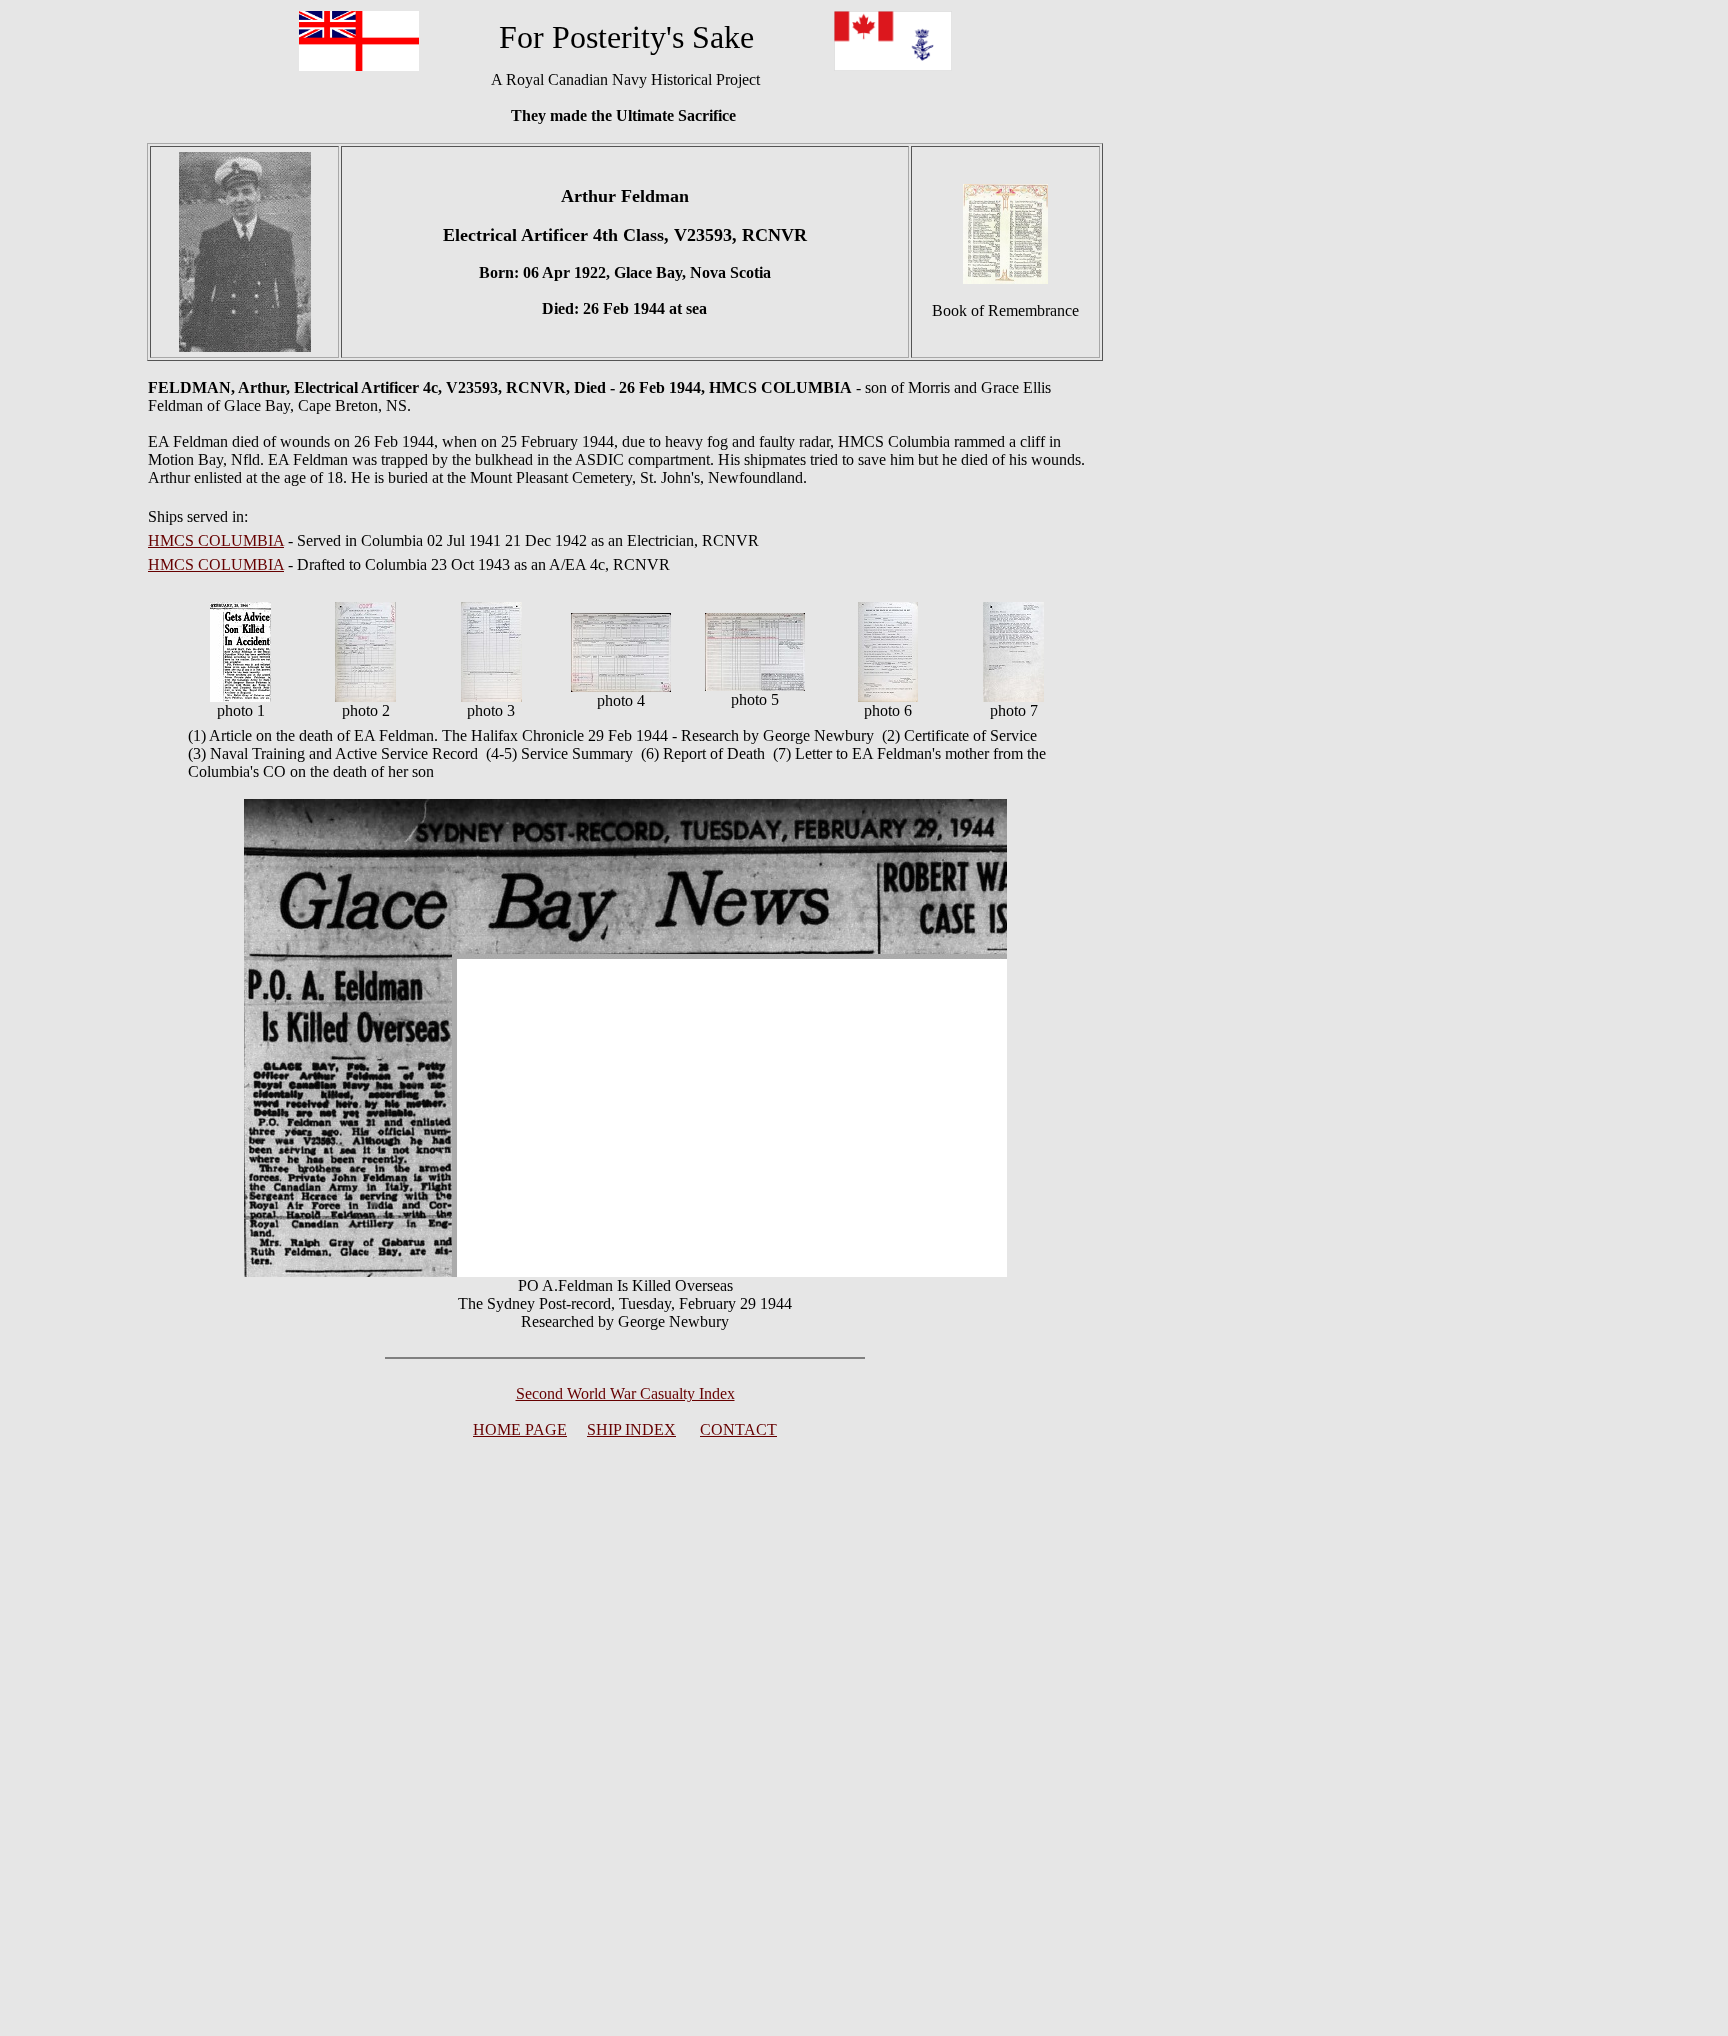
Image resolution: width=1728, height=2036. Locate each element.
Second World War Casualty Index (625, 1393)
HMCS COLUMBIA (216, 540)
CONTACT (738, 1429)
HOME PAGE (520, 1429)
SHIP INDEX (631, 1429)
